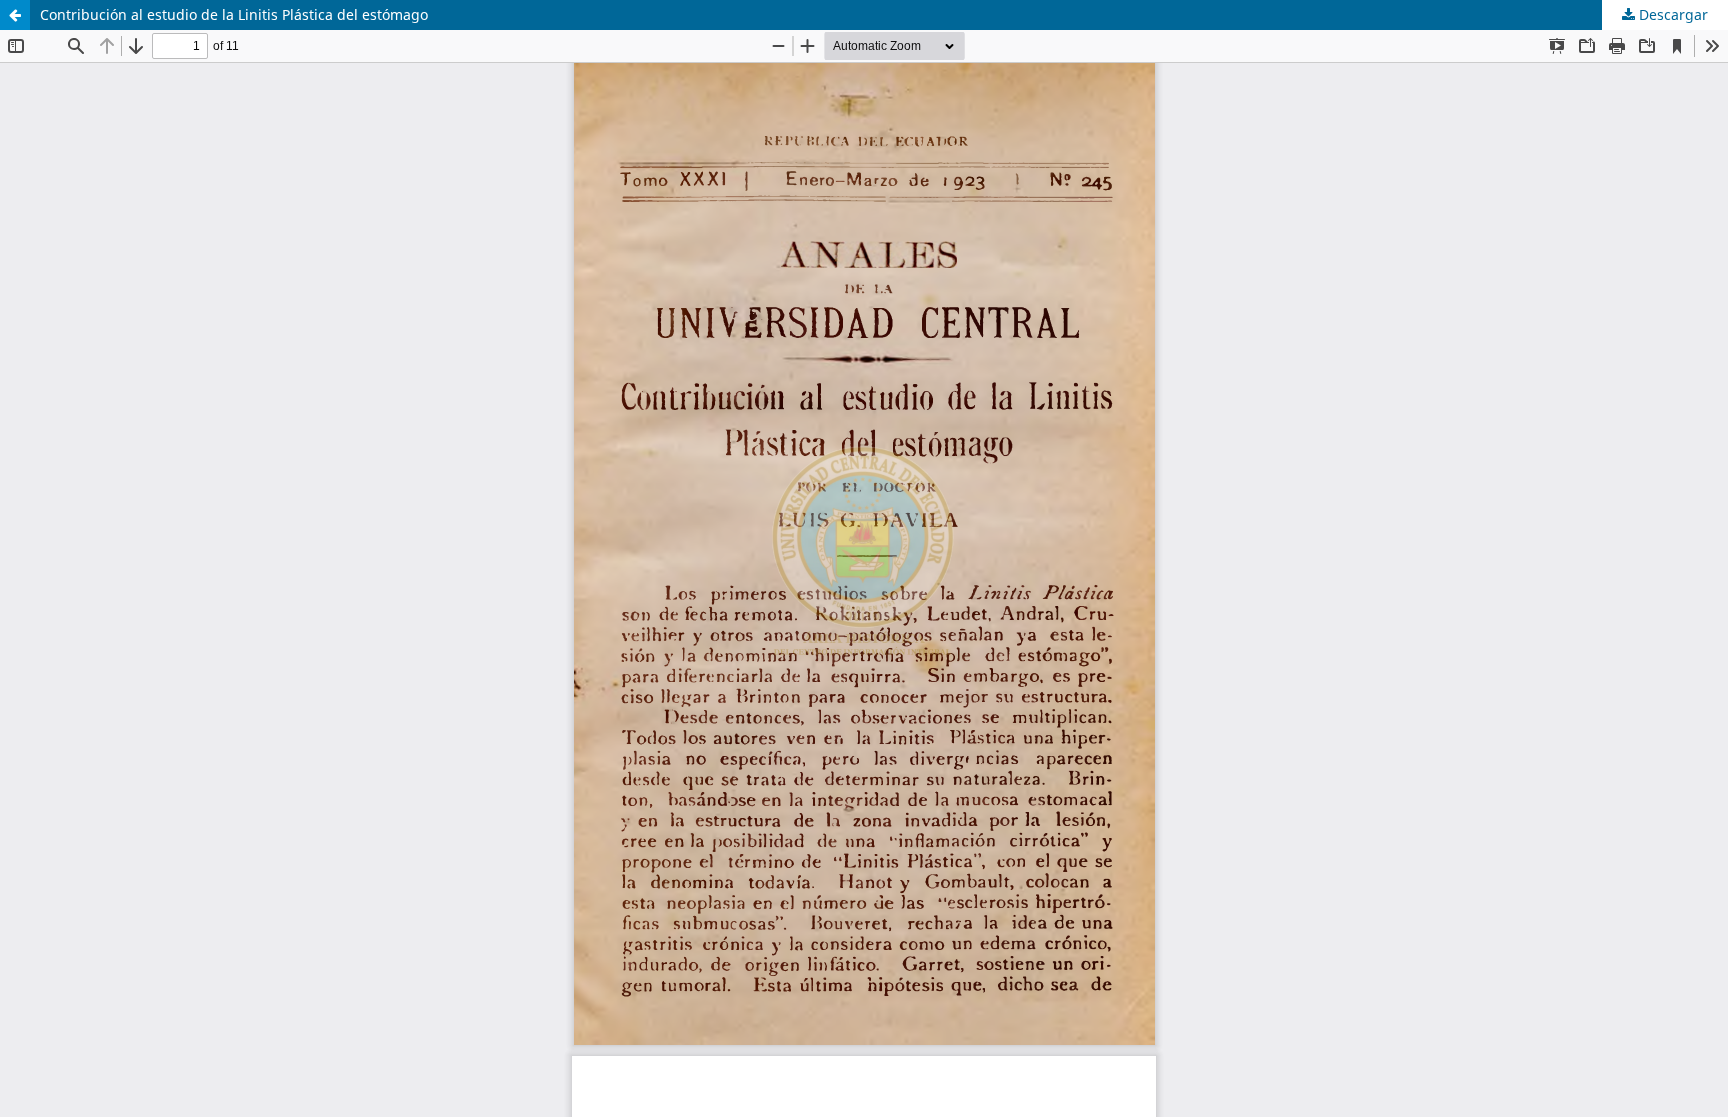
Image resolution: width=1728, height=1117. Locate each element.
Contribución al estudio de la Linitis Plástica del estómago (234, 14)
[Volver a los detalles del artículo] (15, 15)
